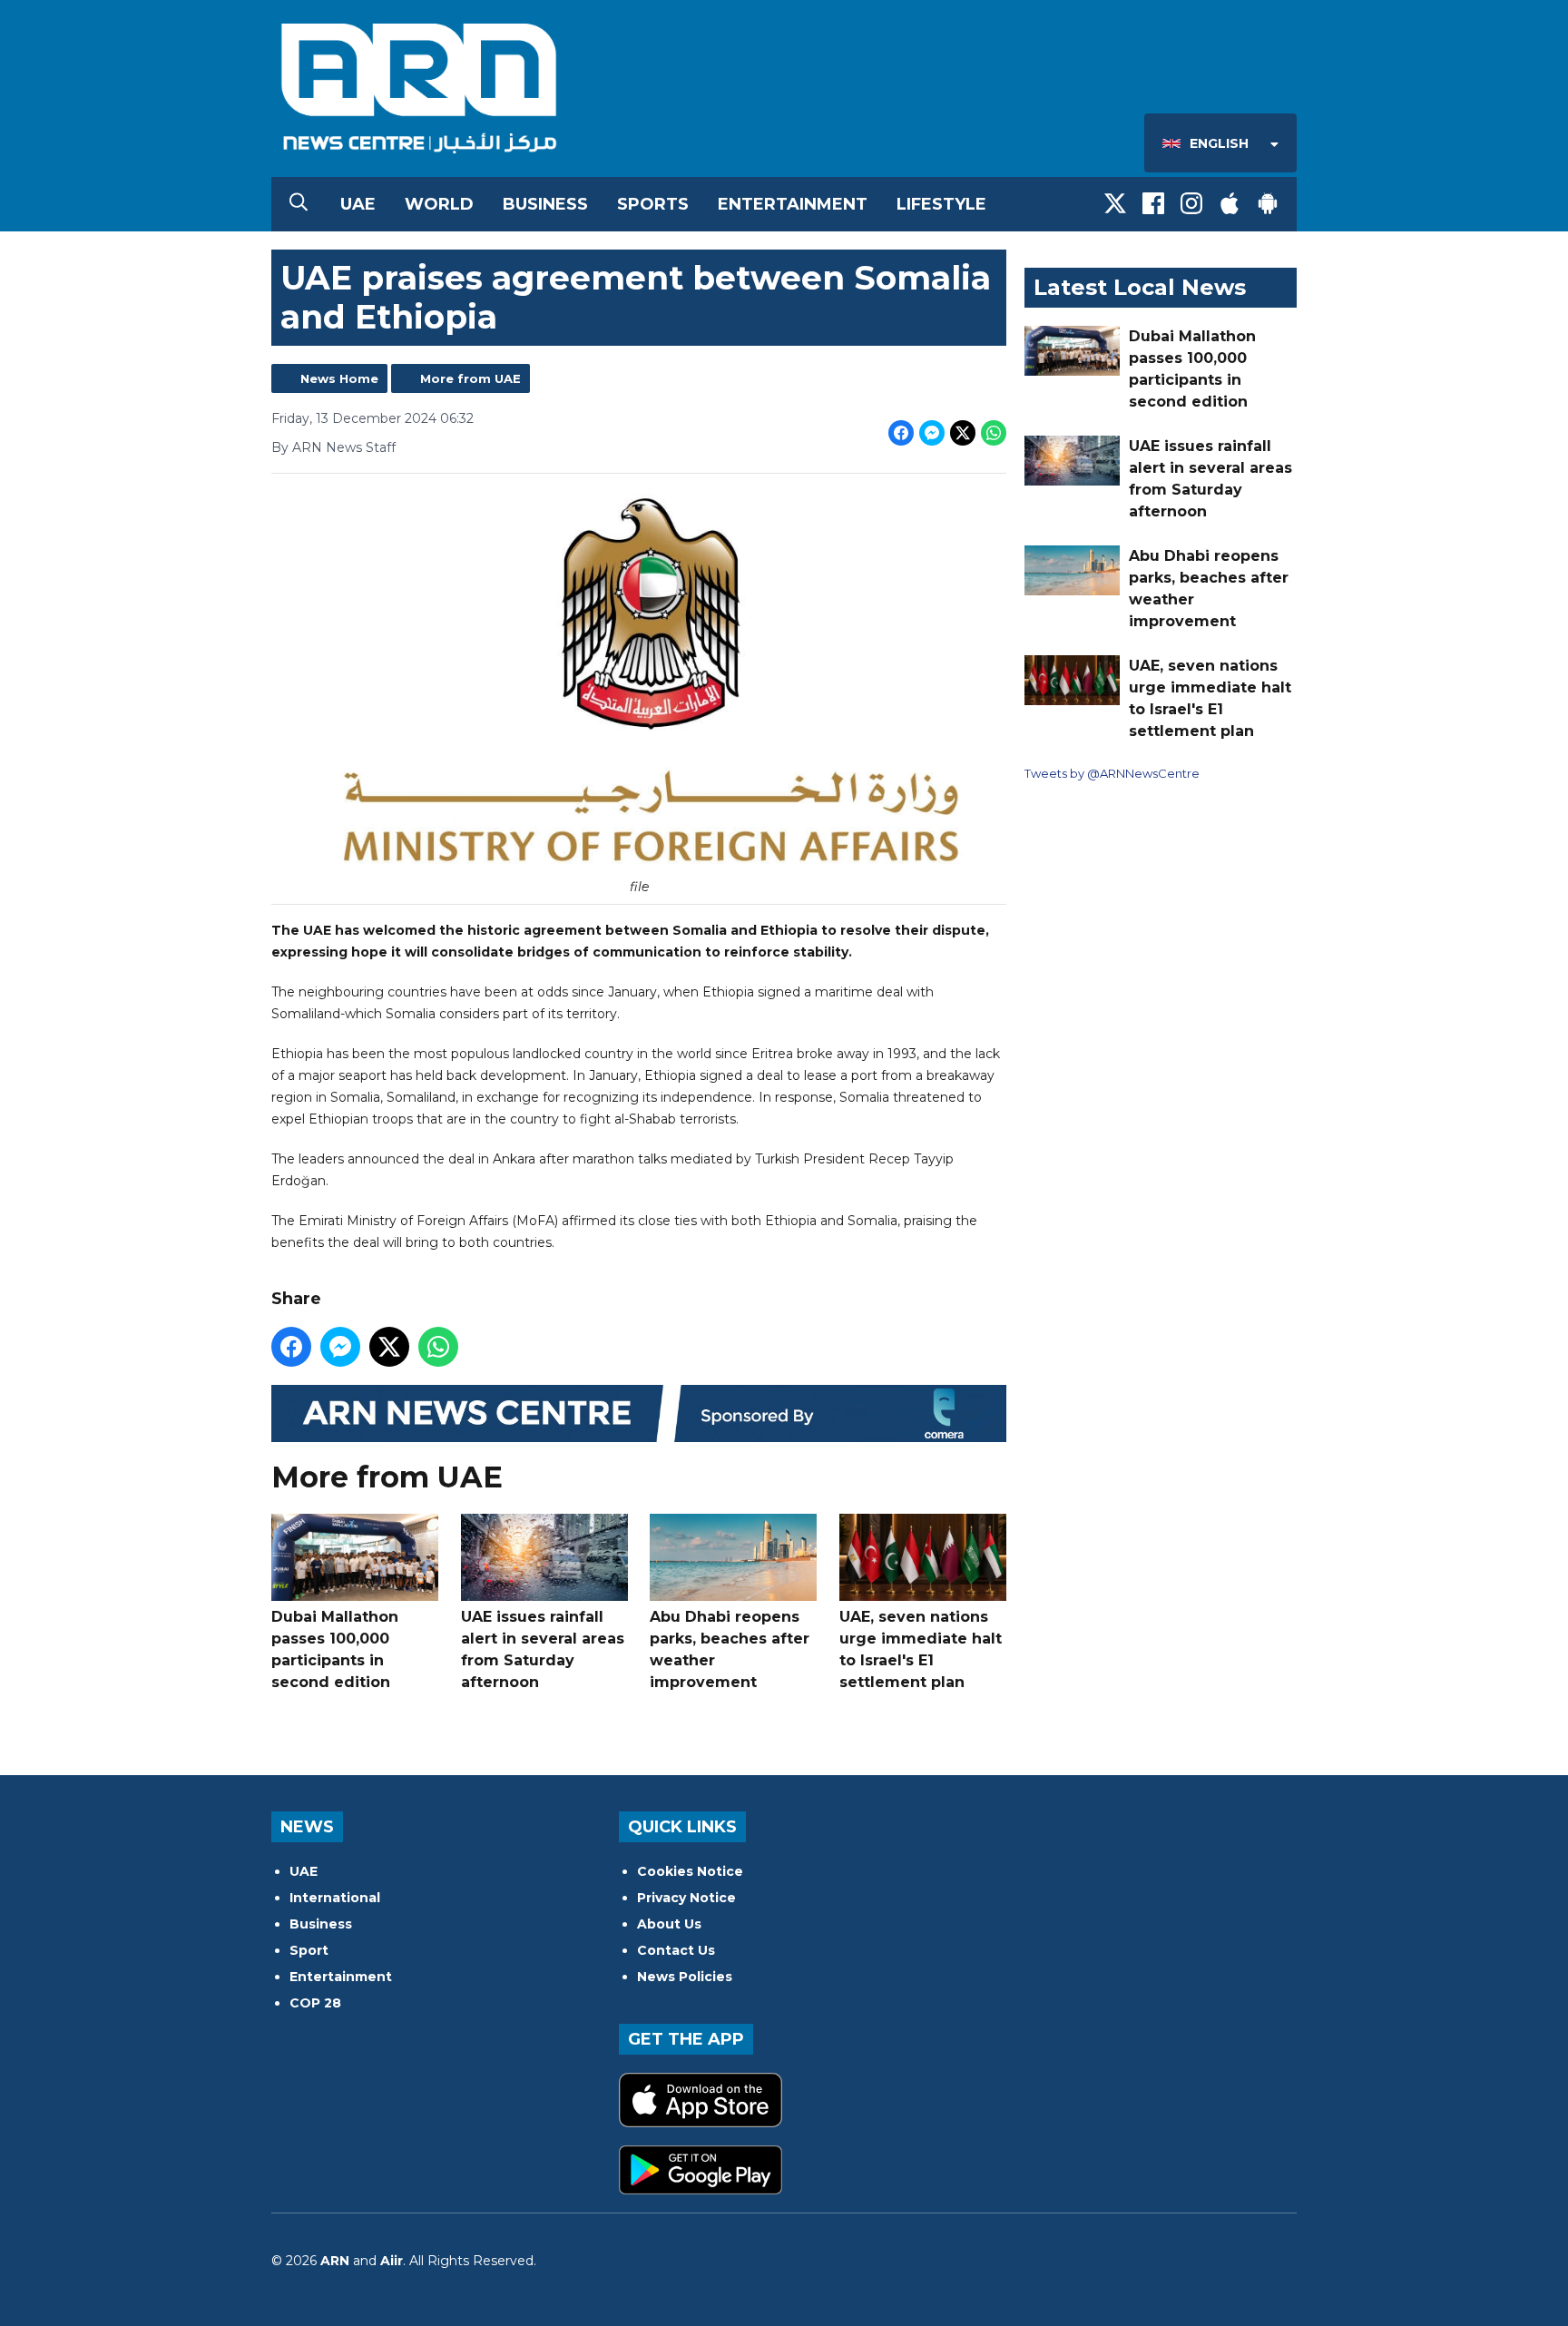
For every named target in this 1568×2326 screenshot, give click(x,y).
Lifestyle (941, 204)
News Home (339, 378)
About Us (669, 1924)
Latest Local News (1140, 287)
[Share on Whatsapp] (994, 433)
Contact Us (676, 1950)
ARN (335, 2261)
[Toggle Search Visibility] (299, 204)
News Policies (685, 1977)
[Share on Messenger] (932, 433)
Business (545, 204)
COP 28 (315, 2003)
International (335, 1898)
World (439, 204)
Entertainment (793, 204)
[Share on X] (963, 433)
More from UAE (470, 378)
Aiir (392, 2261)
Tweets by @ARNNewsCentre (1112, 773)
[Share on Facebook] (901, 433)
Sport (309, 1950)
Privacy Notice (686, 1898)
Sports (653, 204)
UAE (358, 204)
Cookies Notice (690, 1871)
